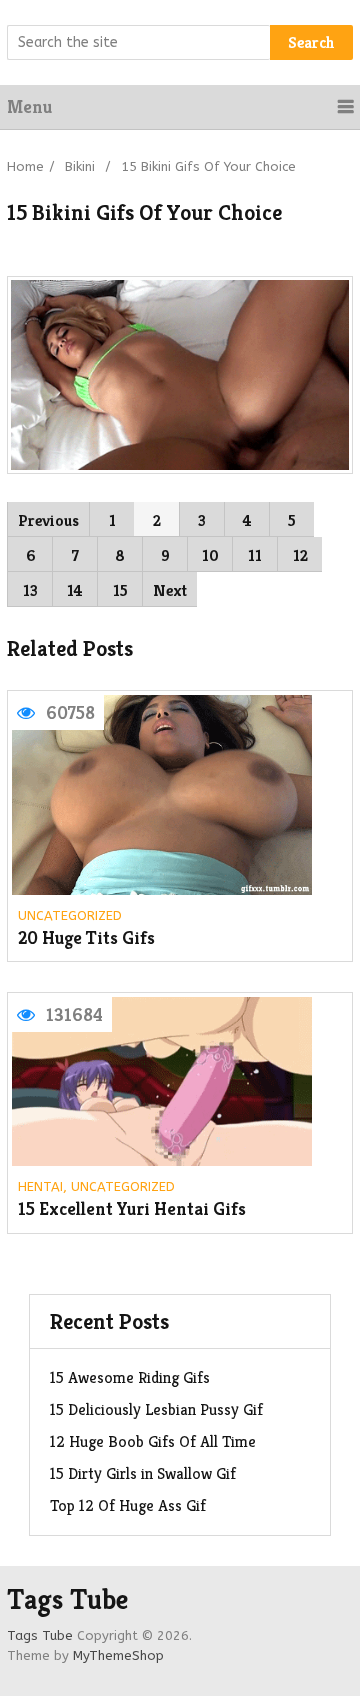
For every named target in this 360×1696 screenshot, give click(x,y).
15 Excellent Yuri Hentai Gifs (132, 1209)
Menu (29, 106)
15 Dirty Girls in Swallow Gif (143, 1473)
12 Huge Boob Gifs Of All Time (153, 1441)
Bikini (80, 166)
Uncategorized (70, 915)
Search (311, 42)
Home (25, 166)
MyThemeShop (118, 1655)
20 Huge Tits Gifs (86, 938)
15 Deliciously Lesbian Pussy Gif (156, 1409)
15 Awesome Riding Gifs (130, 1377)
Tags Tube (67, 1600)
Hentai (40, 1186)
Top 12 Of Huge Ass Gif (128, 1505)
